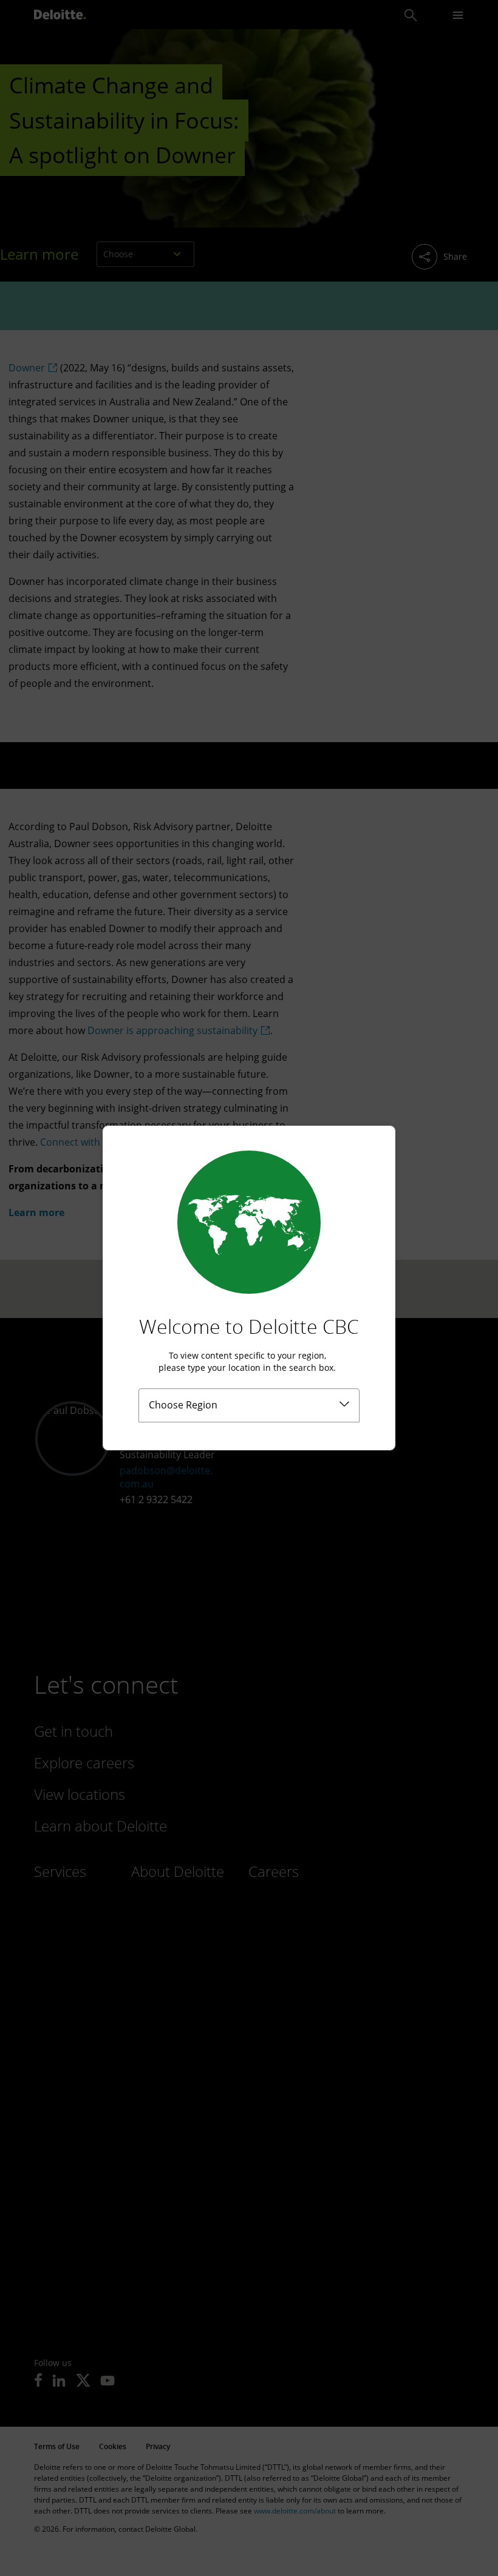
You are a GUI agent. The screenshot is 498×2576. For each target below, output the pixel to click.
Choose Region (183, 1405)
